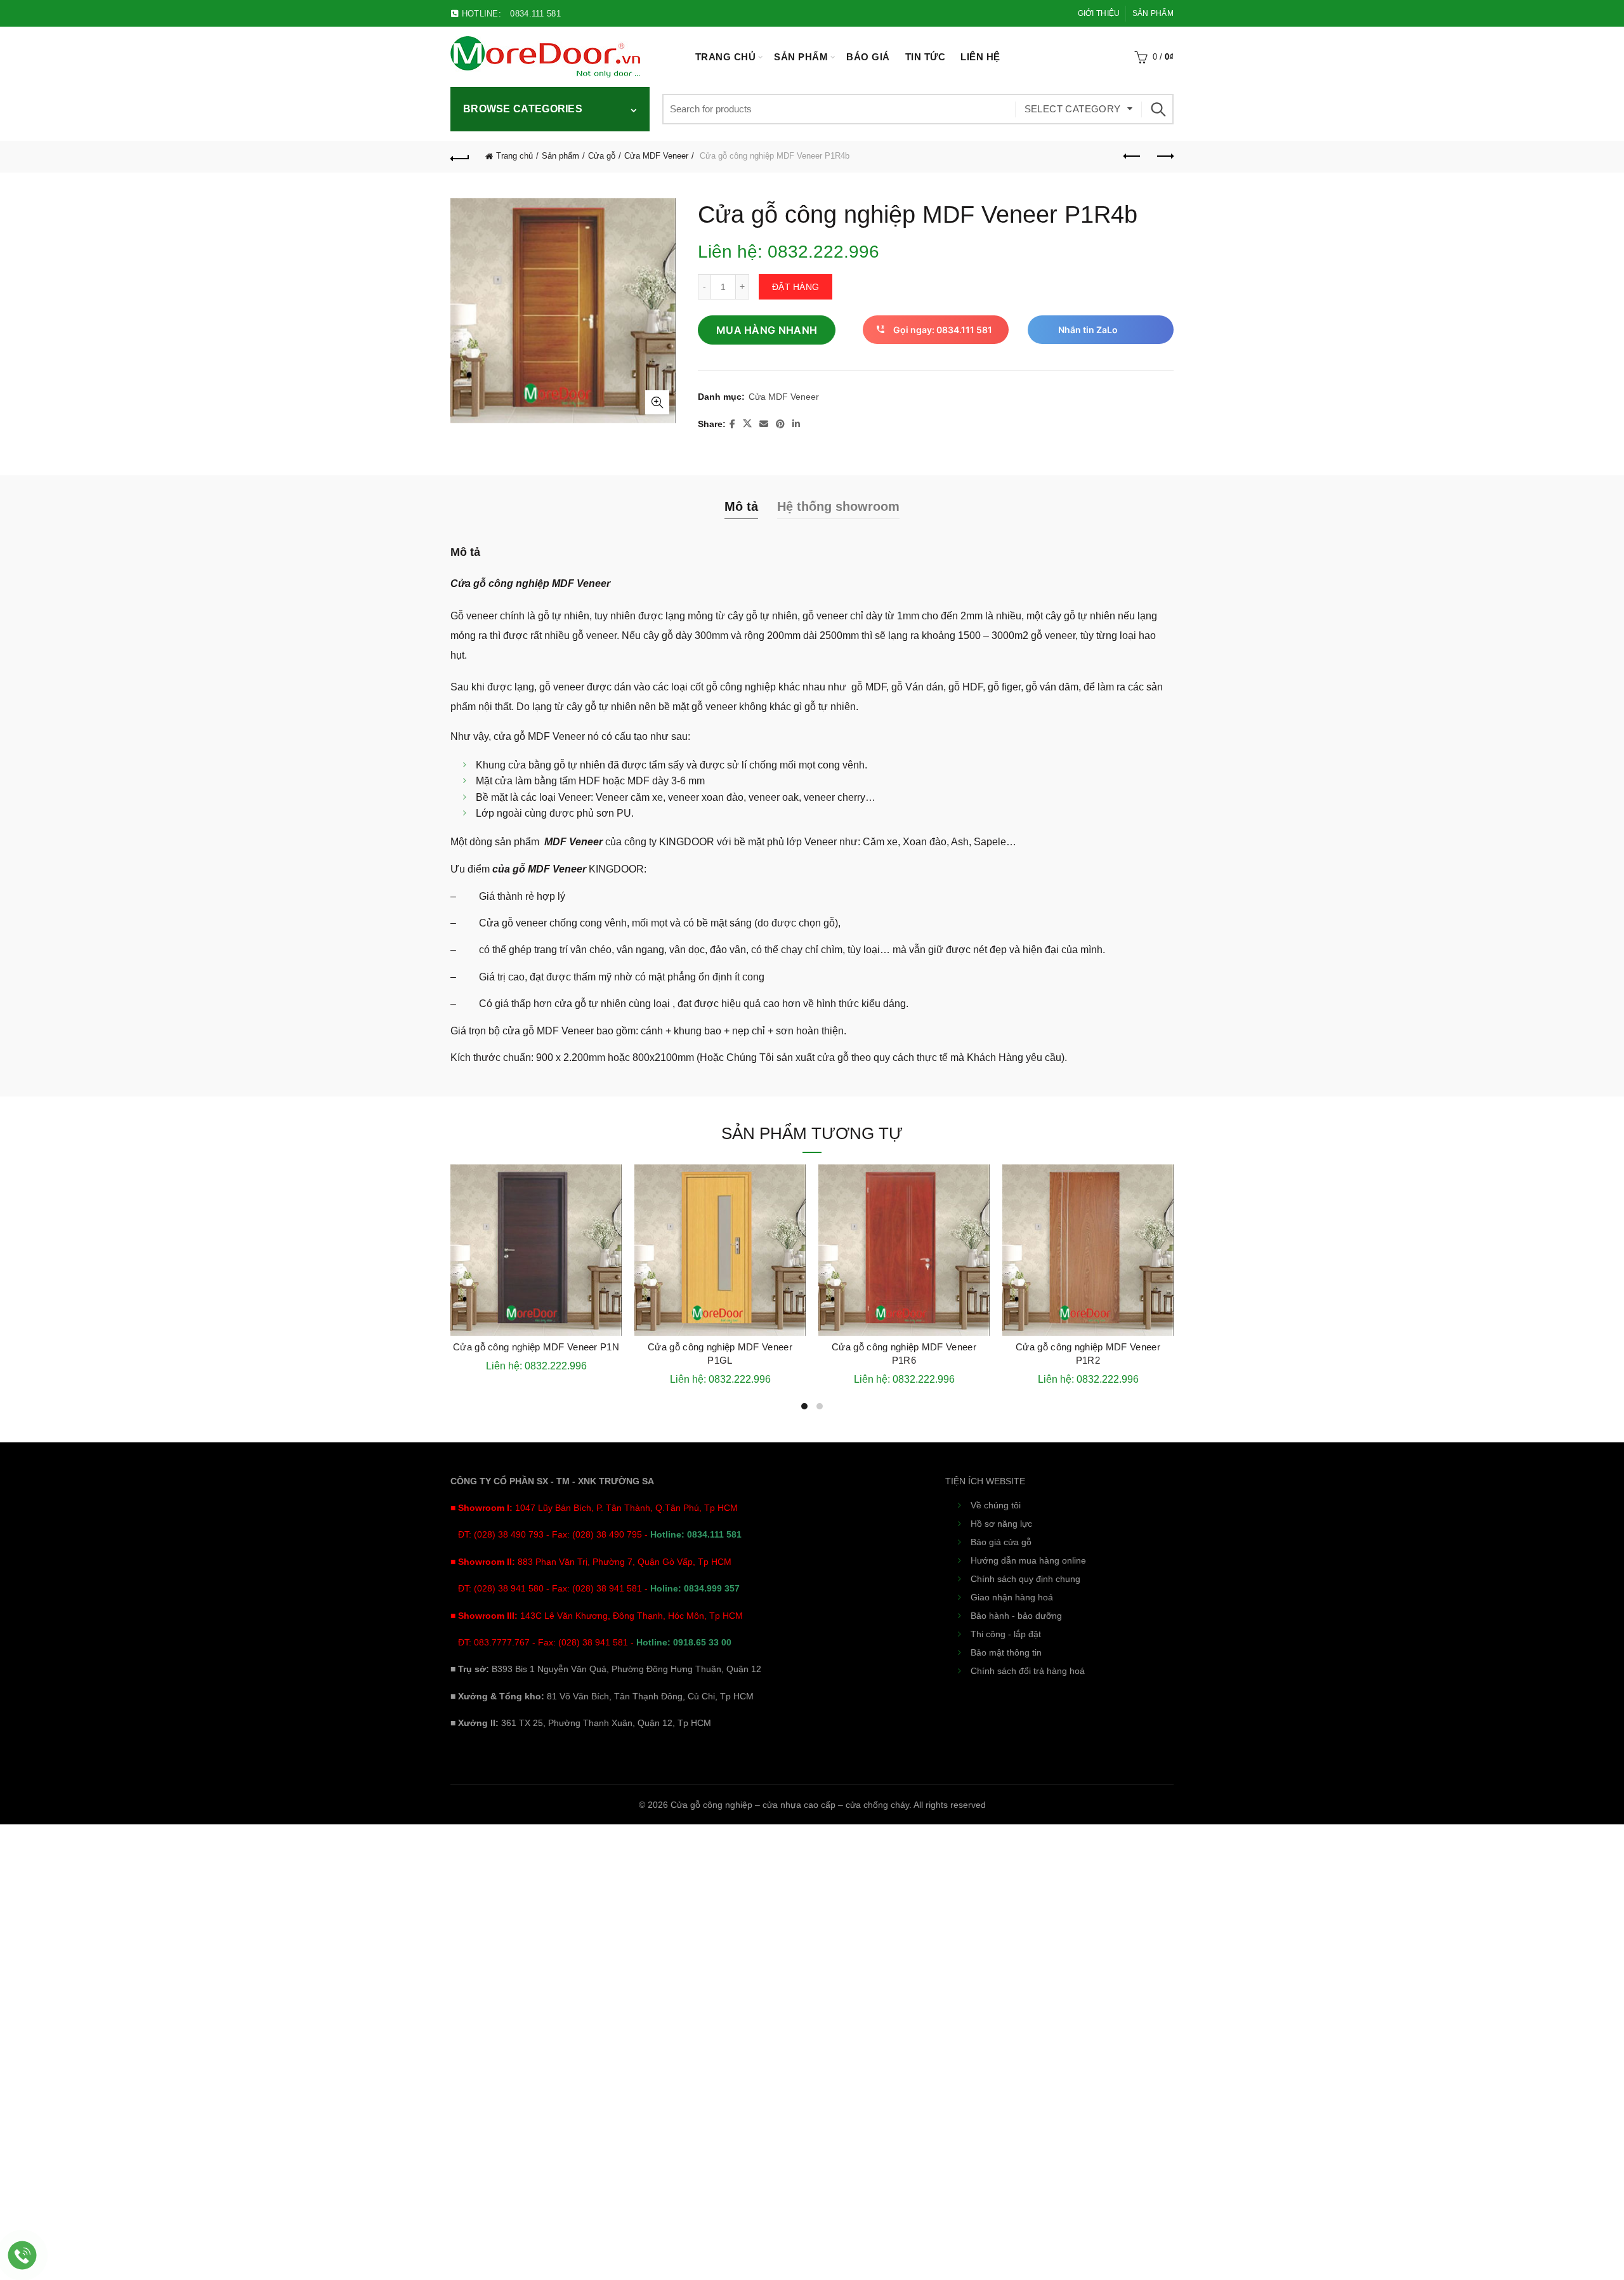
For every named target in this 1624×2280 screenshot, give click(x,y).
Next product (1164, 157)
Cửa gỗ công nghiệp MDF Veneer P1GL (720, 1354)
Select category (1073, 109)
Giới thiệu (1099, 13)
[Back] (460, 157)
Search (1158, 109)
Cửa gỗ (602, 156)
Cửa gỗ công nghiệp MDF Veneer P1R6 (904, 1354)
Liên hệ (980, 57)
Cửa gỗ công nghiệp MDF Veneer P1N (536, 1347)
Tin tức (926, 57)
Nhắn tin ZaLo (1088, 330)
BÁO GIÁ (868, 57)
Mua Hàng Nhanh (767, 330)
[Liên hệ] (23, 2256)
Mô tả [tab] (741, 506)
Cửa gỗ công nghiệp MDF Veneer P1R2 (1088, 1354)
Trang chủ (726, 57)
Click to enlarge (657, 402)
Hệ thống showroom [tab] (838, 506)
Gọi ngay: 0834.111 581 (943, 330)
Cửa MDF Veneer (656, 156)
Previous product (1132, 157)
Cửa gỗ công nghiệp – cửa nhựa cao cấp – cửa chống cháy (790, 1805)
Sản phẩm (1153, 13)
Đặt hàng (796, 287)
